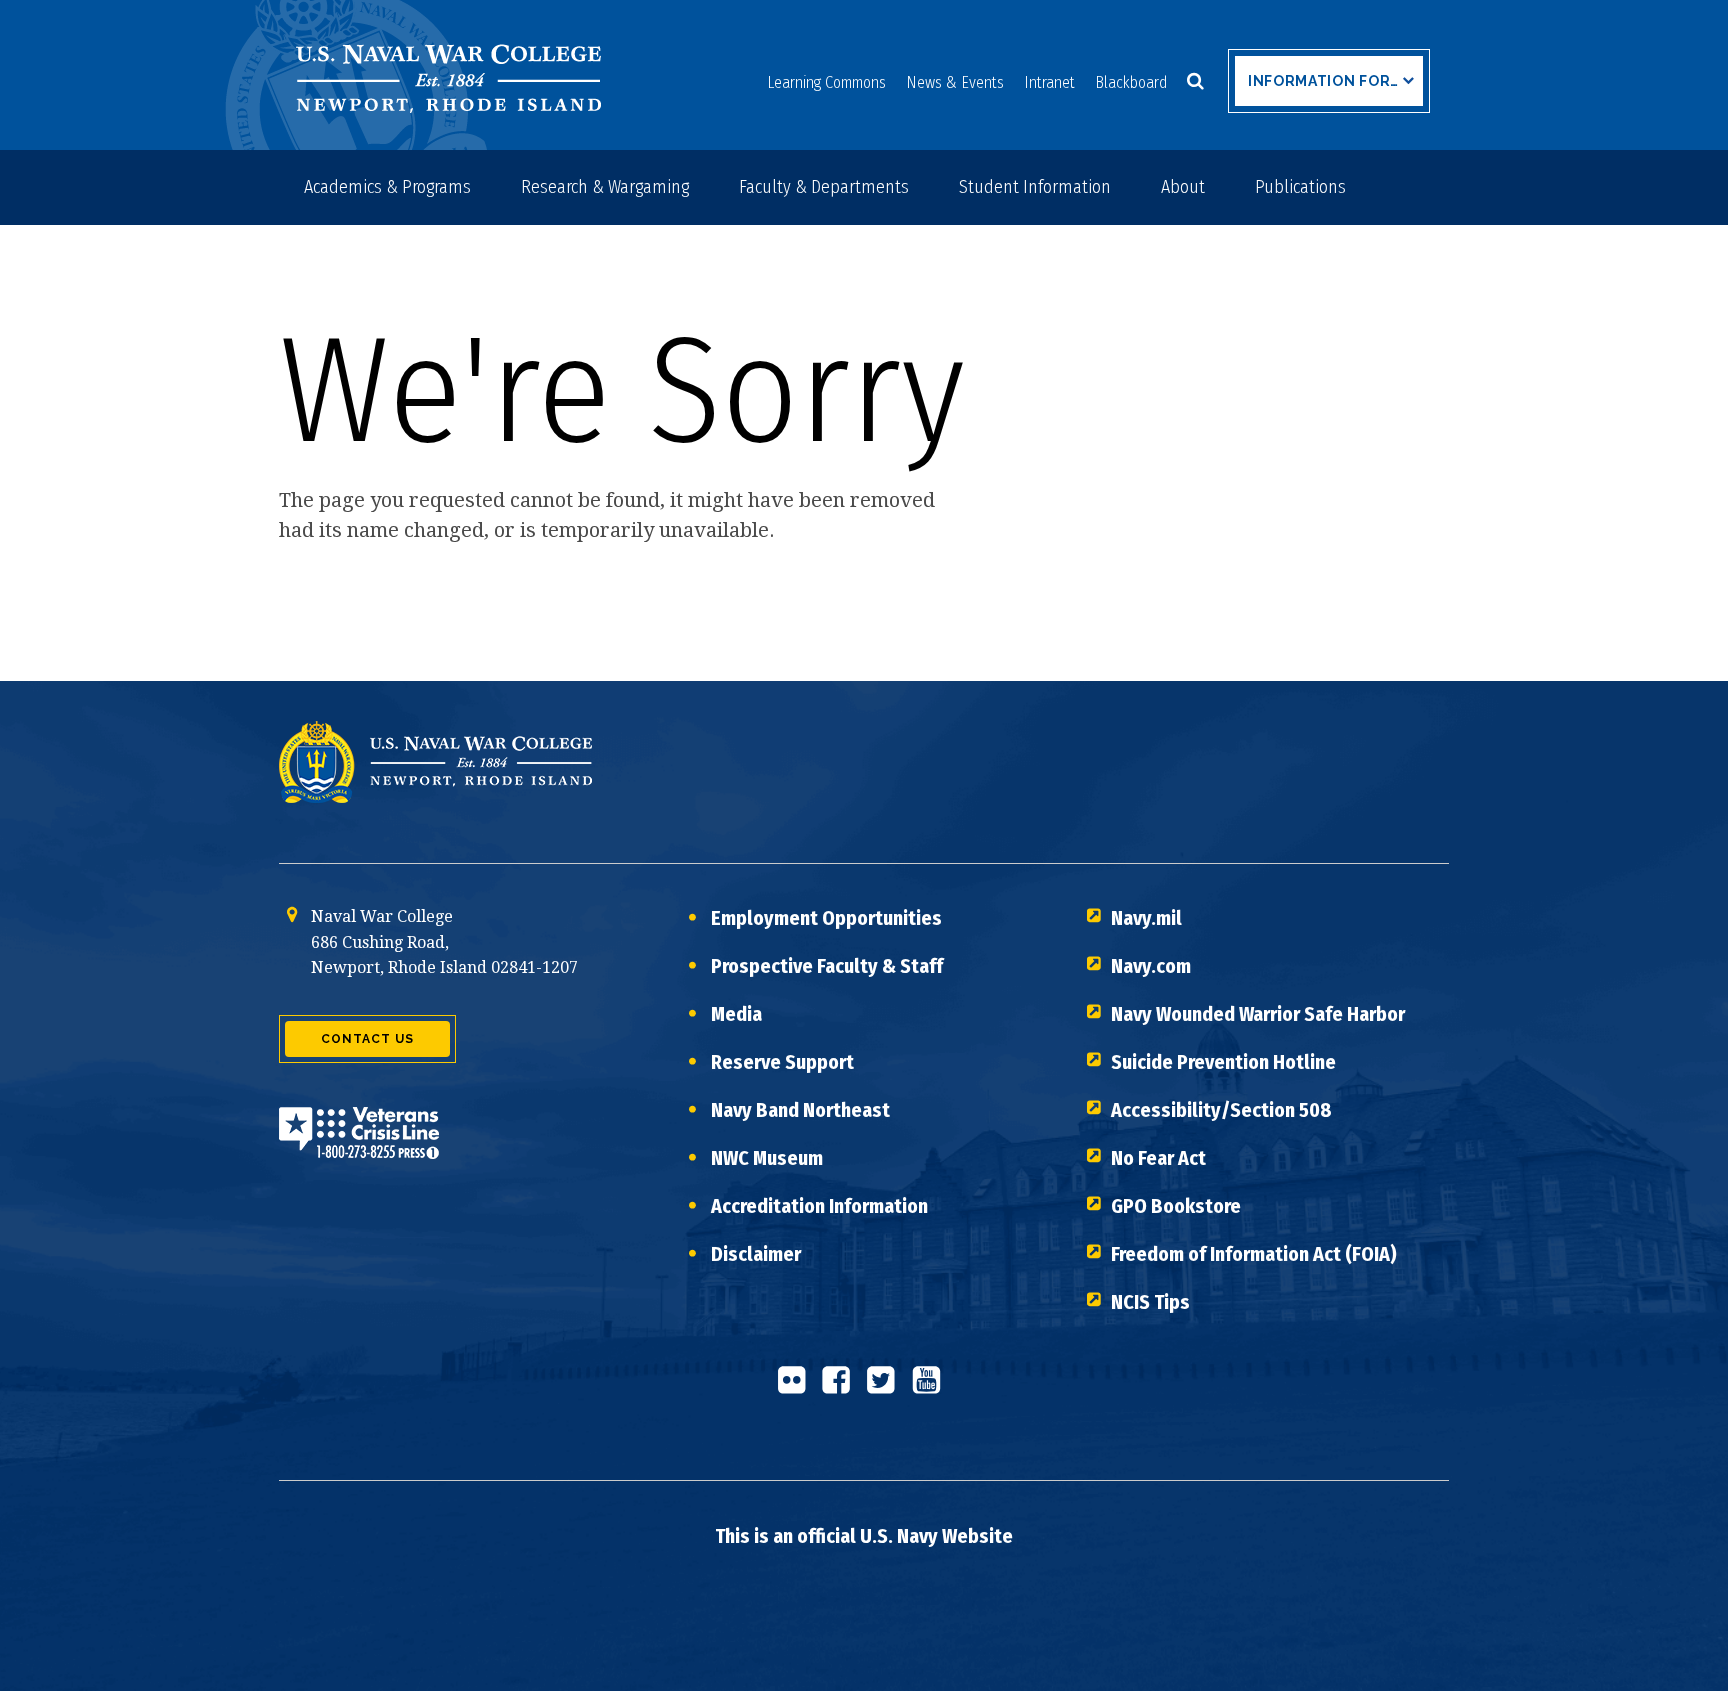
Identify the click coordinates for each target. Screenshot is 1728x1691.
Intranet (1049, 82)
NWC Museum (767, 1158)
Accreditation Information (819, 1206)
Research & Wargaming (605, 187)
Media (736, 1014)
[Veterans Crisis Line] (359, 1145)
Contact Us (367, 1039)
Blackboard (1131, 82)
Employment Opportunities (826, 918)
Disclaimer (756, 1254)
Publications (1300, 187)
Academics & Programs (387, 187)
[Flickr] (797, 1388)
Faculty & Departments (824, 187)
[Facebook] (842, 1388)
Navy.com (1151, 966)
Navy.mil (1146, 918)
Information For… (1323, 81)
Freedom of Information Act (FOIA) (1254, 1254)
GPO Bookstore (1176, 1206)
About (1183, 187)
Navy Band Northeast (800, 1110)
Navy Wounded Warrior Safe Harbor (1258, 1014)
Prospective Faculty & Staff (827, 966)
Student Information (1035, 187)
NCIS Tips (1150, 1302)
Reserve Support (782, 1062)
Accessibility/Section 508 (1221, 1110)
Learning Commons (826, 82)
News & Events (955, 82)
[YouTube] (932, 1388)
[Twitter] (887, 1388)
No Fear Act (1158, 1158)
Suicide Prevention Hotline (1223, 1062)
